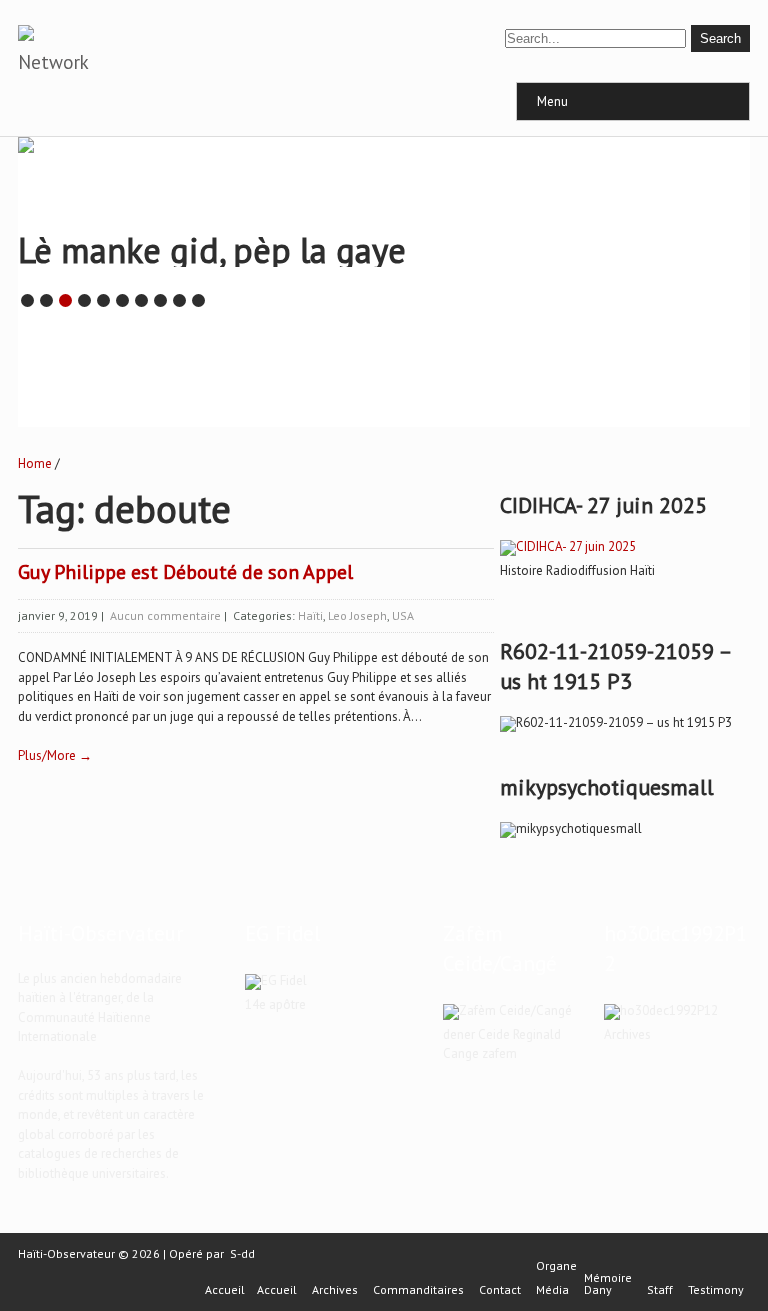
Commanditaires (418, 1290)
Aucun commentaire (165, 615)
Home (35, 463)
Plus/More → (55, 755)
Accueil (225, 1290)
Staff (660, 1290)
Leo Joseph (357, 615)
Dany (598, 1290)
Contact (500, 1290)
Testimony (716, 1290)
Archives (335, 1290)
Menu (552, 101)
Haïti (310, 615)
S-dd (242, 1253)
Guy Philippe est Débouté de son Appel (185, 572)
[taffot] (568, 546)
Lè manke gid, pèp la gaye (212, 250)
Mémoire (608, 1278)
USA (403, 615)
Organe (556, 1266)
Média (552, 1290)
